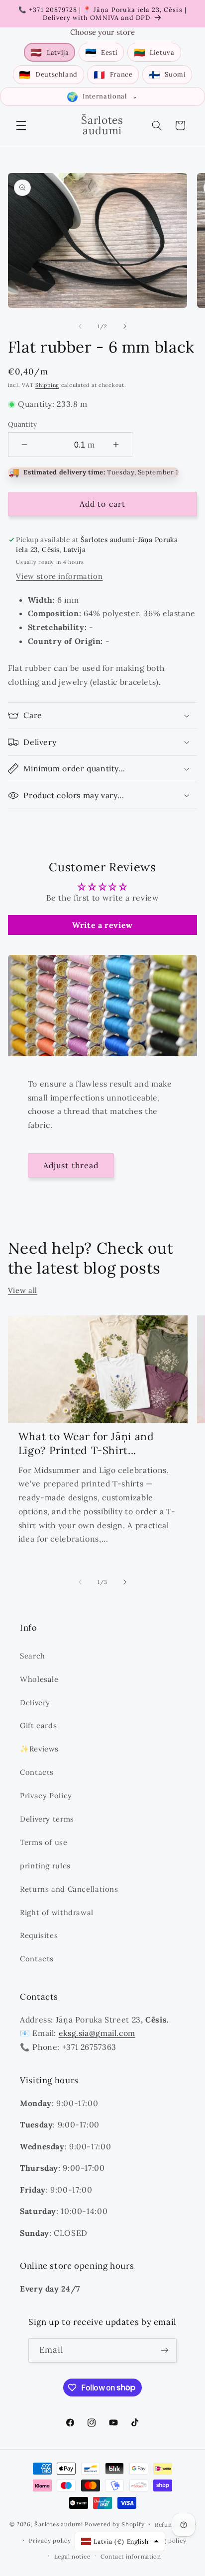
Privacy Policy (46, 1795)
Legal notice (72, 2556)
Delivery (35, 1702)
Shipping (47, 385)
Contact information (131, 2556)
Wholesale (39, 1679)
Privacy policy (50, 2540)
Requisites (39, 1935)
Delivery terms (47, 1819)
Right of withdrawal (57, 1912)
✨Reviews (39, 1749)
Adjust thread (71, 1165)
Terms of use (44, 1842)
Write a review (102, 925)
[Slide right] (125, 326)
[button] (21, 125)
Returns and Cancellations (69, 1889)
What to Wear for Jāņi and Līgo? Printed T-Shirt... (86, 1443)
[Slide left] (80, 326)
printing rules (45, 1866)
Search (33, 1656)
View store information (59, 576)
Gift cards (38, 1725)
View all (23, 1290)
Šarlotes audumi (58, 2524)
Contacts (37, 1772)
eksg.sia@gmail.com (97, 2033)
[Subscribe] (165, 2350)
